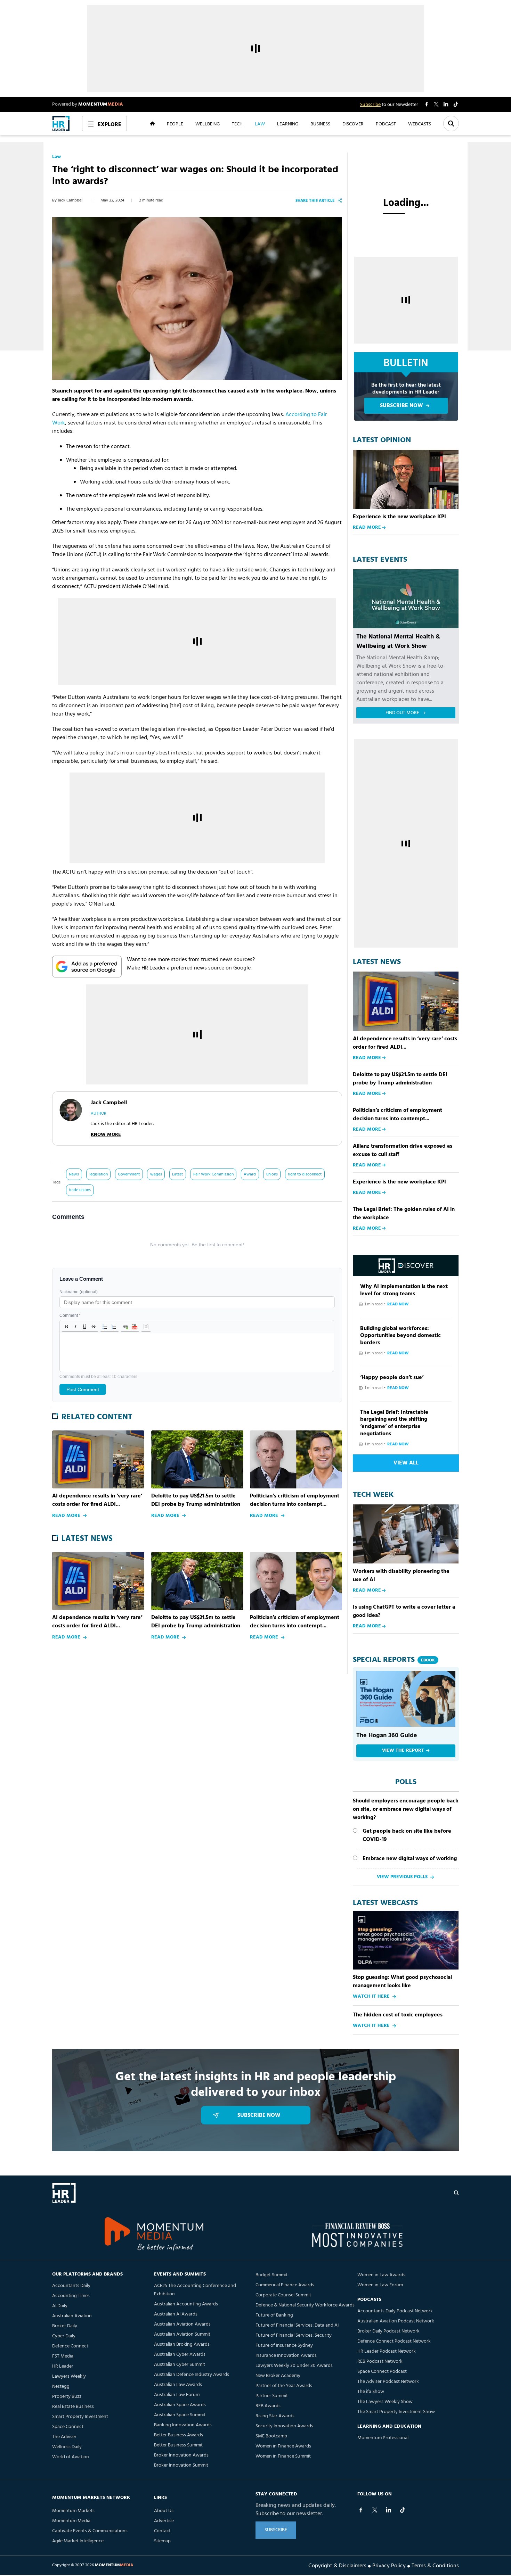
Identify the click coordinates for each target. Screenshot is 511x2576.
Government (129, 1174)
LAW (260, 124)
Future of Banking (274, 2315)
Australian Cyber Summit (180, 2365)
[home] (61, 123)
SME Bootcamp (271, 2436)
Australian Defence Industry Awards (192, 2375)
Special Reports (394, 1660)
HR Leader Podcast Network (387, 2351)
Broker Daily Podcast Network (388, 2331)
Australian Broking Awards (182, 2344)
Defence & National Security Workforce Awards (305, 2305)
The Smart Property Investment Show (396, 2412)
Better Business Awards (179, 2435)
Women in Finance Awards (283, 2446)
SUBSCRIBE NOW (401, 406)
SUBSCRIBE (276, 2530)
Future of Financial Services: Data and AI (297, 2325)
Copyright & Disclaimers (337, 2565)
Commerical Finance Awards (285, 2285)
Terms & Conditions (435, 2565)
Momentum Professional (383, 2438)
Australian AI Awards (176, 2314)
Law (56, 157)
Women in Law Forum (380, 2285)
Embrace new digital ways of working (410, 1859)
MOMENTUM (101, 104)
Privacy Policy (389, 2565)
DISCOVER (353, 124)
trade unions (80, 1190)
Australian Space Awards (180, 2405)
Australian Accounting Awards (186, 2304)
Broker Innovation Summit (181, 2465)
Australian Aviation (72, 2316)
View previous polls (402, 1877)
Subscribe (370, 105)
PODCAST (386, 124)
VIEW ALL (406, 1463)
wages (156, 1174)
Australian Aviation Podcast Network (396, 2321)
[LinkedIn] (389, 2510)
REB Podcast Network (380, 2362)
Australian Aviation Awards (182, 2324)
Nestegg (61, 2387)
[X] (375, 2510)
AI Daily (60, 2306)
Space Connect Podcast (382, 2372)
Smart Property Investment (80, 2417)
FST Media (63, 2356)
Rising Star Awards (275, 2416)
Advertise (164, 2521)
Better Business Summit (178, 2445)
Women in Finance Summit (283, 2456)
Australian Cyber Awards (180, 2355)
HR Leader (63, 2366)
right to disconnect (305, 1174)
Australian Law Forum (177, 2395)
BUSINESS (320, 124)
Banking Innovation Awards (183, 2425)
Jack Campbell (71, 200)
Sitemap (162, 2541)
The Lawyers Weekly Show (385, 2402)
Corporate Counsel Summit (283, 2295)
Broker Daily (65, 2326)
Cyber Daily (64, 2336)
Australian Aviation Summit (182, 2334)
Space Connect (68, 2427)
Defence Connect (70, 2346)
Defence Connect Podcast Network (394, 2341)
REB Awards (268, 2406)
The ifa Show (371, 2392)
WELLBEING (208, 124)
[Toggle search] (451, 123)
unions (272, 1174)
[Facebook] (361, 2510)
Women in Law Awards (381, 2275)
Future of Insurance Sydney (284, 2346)
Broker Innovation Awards (181, 2455)
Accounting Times (71, 2296)
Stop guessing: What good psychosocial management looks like (402, 1982)
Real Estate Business (73, 2407)
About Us (164, 2511)
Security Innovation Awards (284, 2426)
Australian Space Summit (180, 2415)
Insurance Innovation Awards (286, 2356)
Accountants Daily (71, 2286)
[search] (456, 2193)
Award (250, 1174)
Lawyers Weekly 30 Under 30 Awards (294, 2366)
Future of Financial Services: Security (294, 2335)
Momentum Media (71, 2521)
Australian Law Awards (178, 2385)
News (74, 1174)
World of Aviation (71, 2457)
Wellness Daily (67, 2447)
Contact (162, 2531)
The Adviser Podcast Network (388, 2382)
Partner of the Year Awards (284, 2386)
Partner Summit (272, 2396)
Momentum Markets (73, 2511)
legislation (99, 1174)
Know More (106, 1135)
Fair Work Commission (213, 1174)
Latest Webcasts (385, 1903)
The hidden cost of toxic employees (398, 2015)
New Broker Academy (278, 2376)
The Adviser (64, 2437)
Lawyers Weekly (69, 2376)
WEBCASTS (420, 124)
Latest (177, 1174)
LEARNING (288, 124)
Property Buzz (67, 2397)
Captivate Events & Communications (90, 2531)
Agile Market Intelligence (78, 2541)
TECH (237, 124)
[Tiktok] (403, 2510)
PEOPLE (175, 124)
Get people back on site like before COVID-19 (407, 1835)
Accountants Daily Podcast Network (395, 2311)
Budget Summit (271, 2275)
